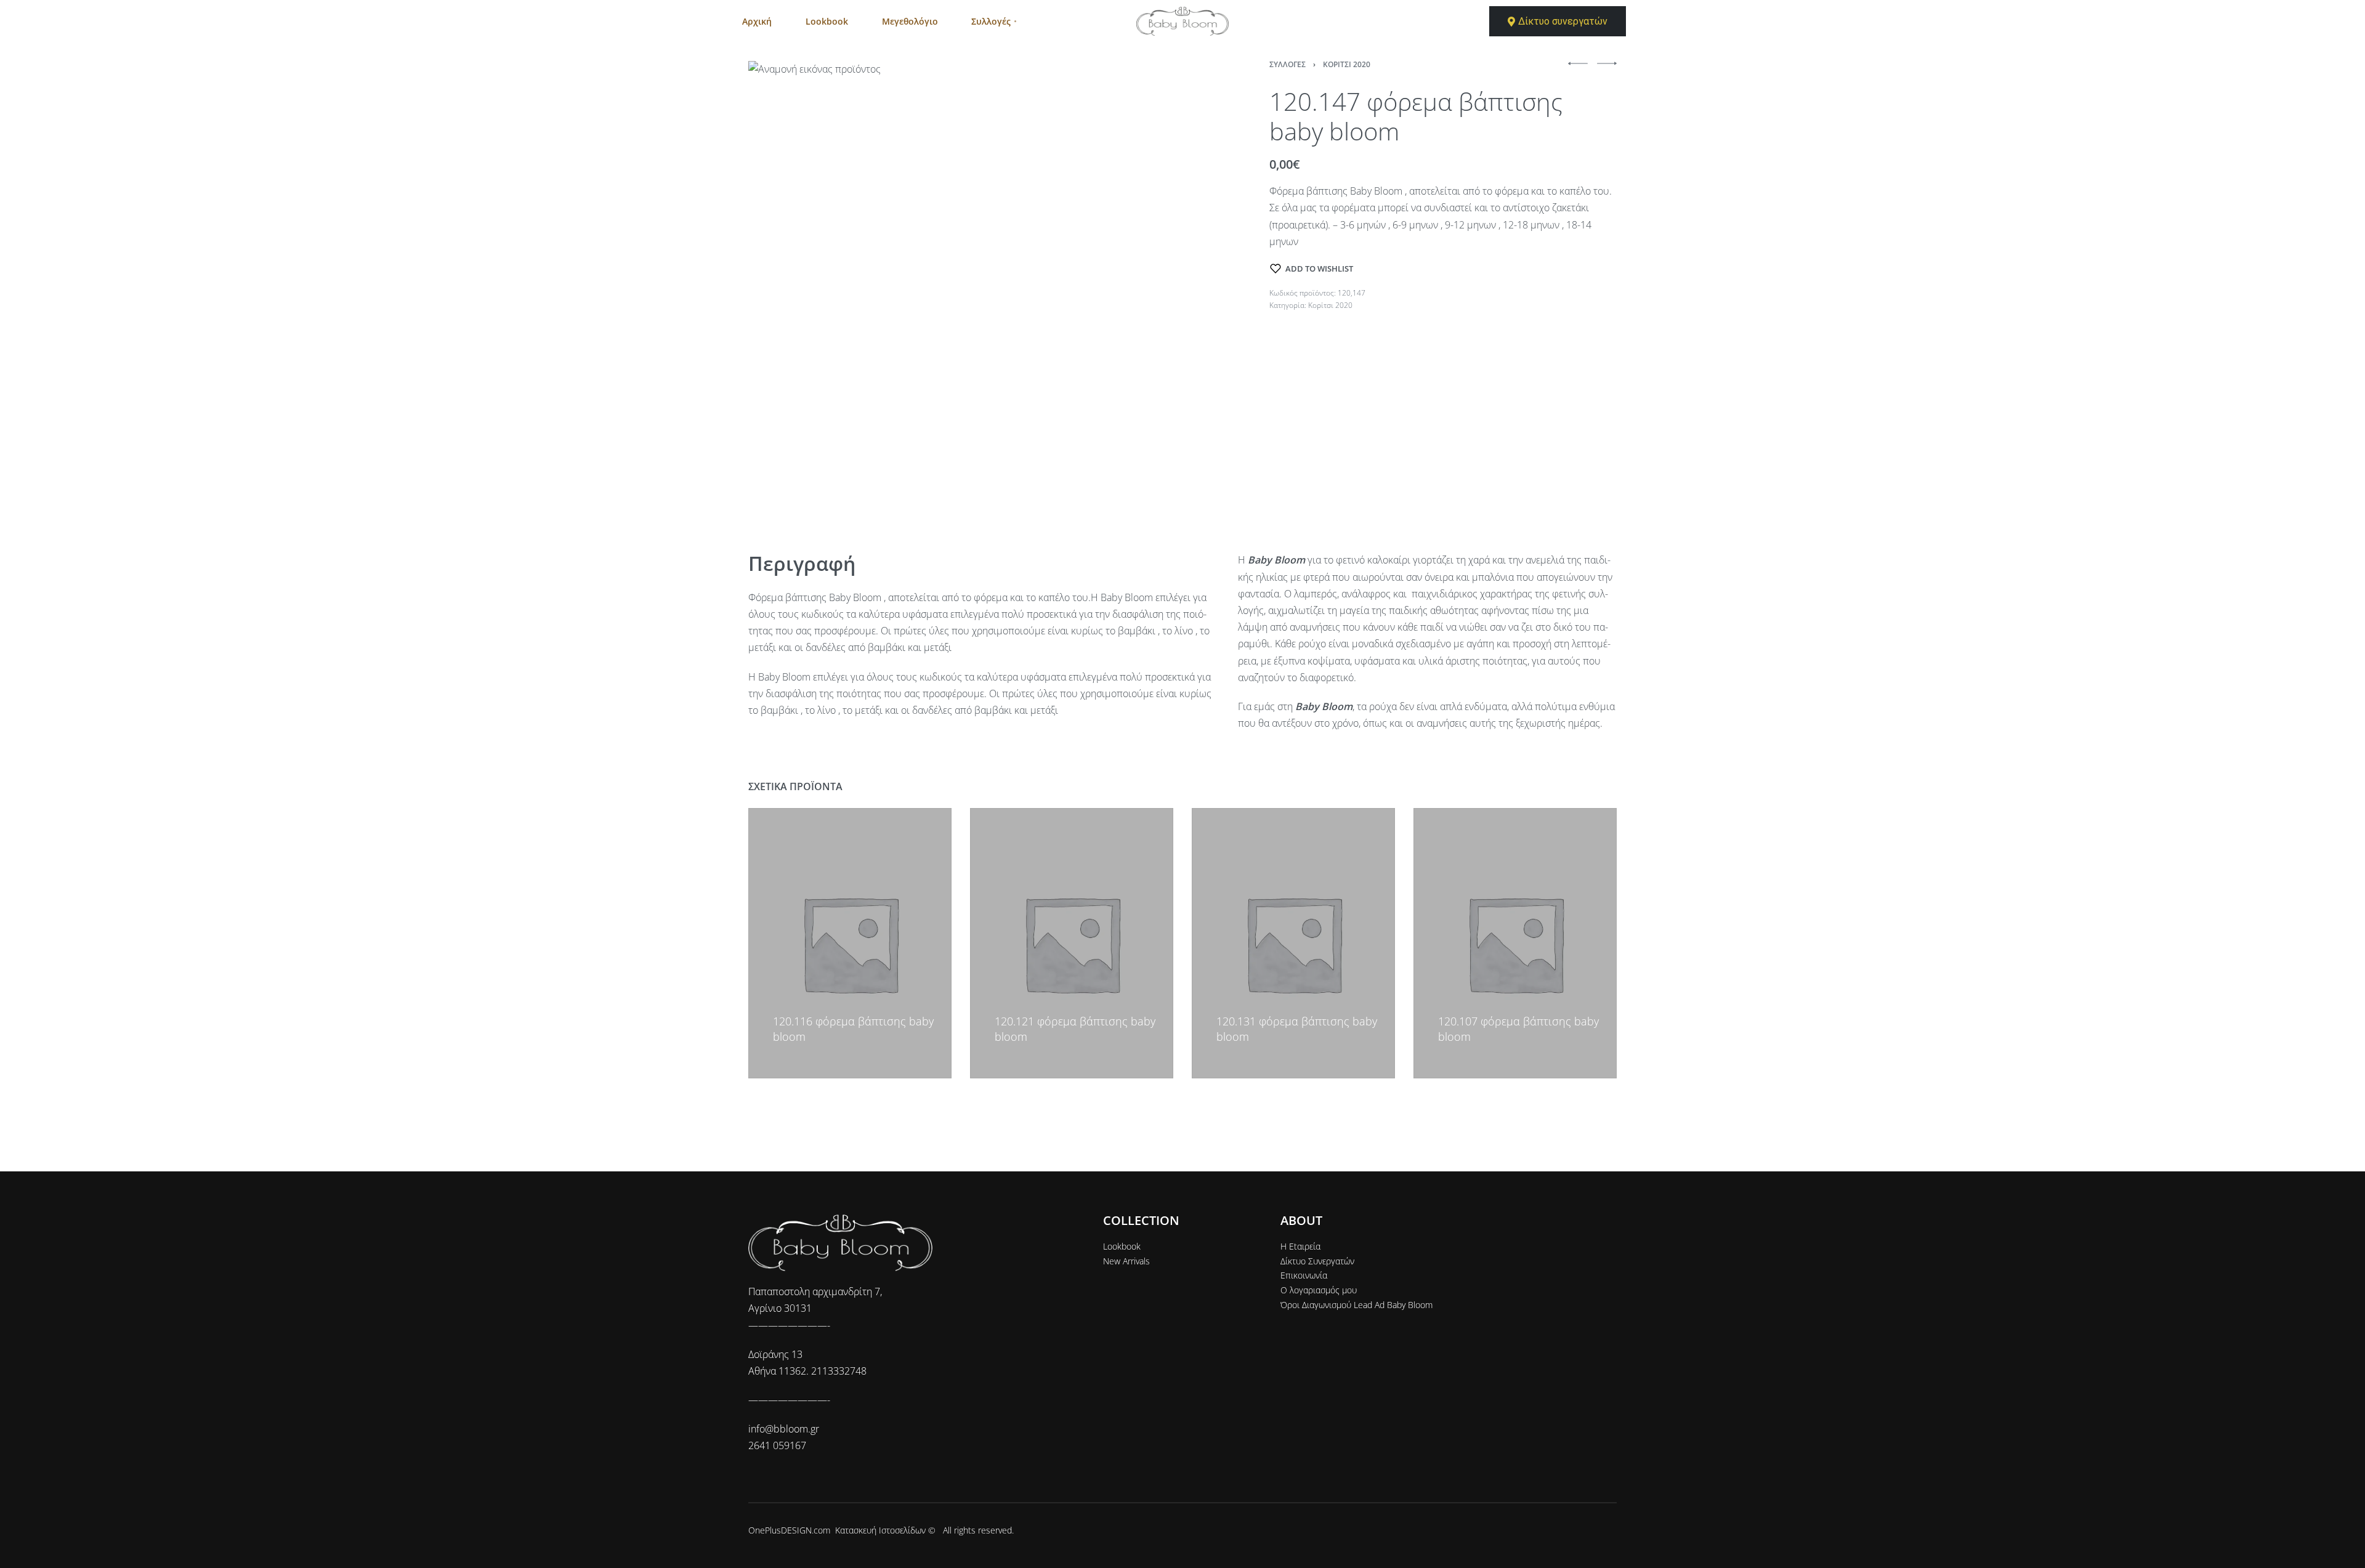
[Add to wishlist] (778, 1003)
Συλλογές (1288, 64)
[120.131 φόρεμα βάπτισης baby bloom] (1293, 943)
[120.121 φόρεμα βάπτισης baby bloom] (1072, 943)
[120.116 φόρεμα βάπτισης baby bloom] (850, 943)
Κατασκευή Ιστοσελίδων (880, 1530)
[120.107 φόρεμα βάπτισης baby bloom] (1515, 943)
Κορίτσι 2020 (1347, 64)
